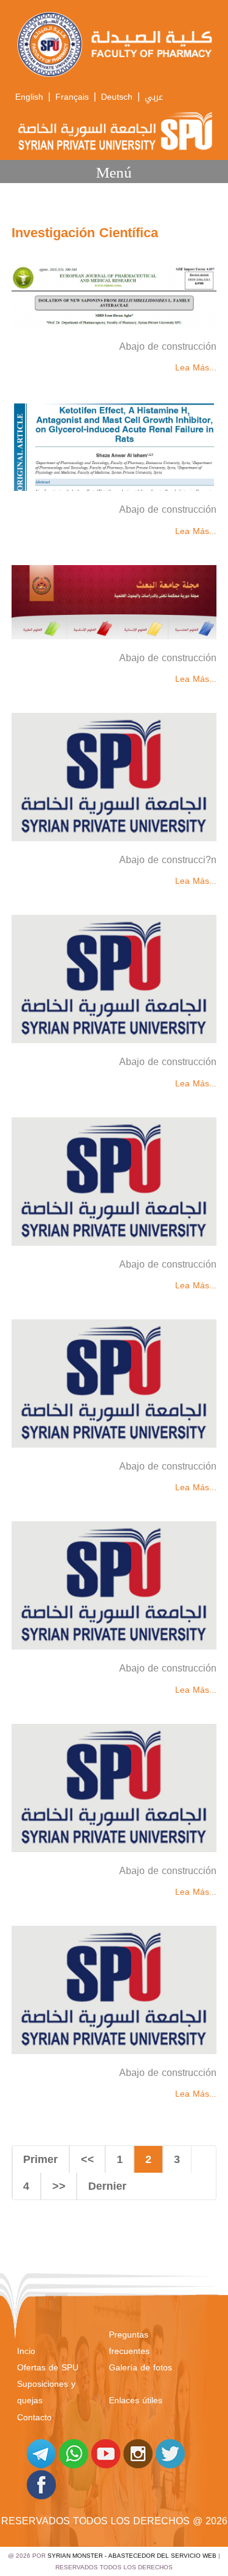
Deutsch (117, 97)
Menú (114, 172)
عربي (154, 97)
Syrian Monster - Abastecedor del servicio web (132, 2556)
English (29, 97)
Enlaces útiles (136, 2401)
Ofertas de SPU (48, 2368)
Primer (40, 2159)
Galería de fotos (140, 2368)
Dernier (107, 2186)
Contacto (34, 2418)
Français (72, 97)
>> (59, 2186)
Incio (26, 2351)
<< (88, 2159)
